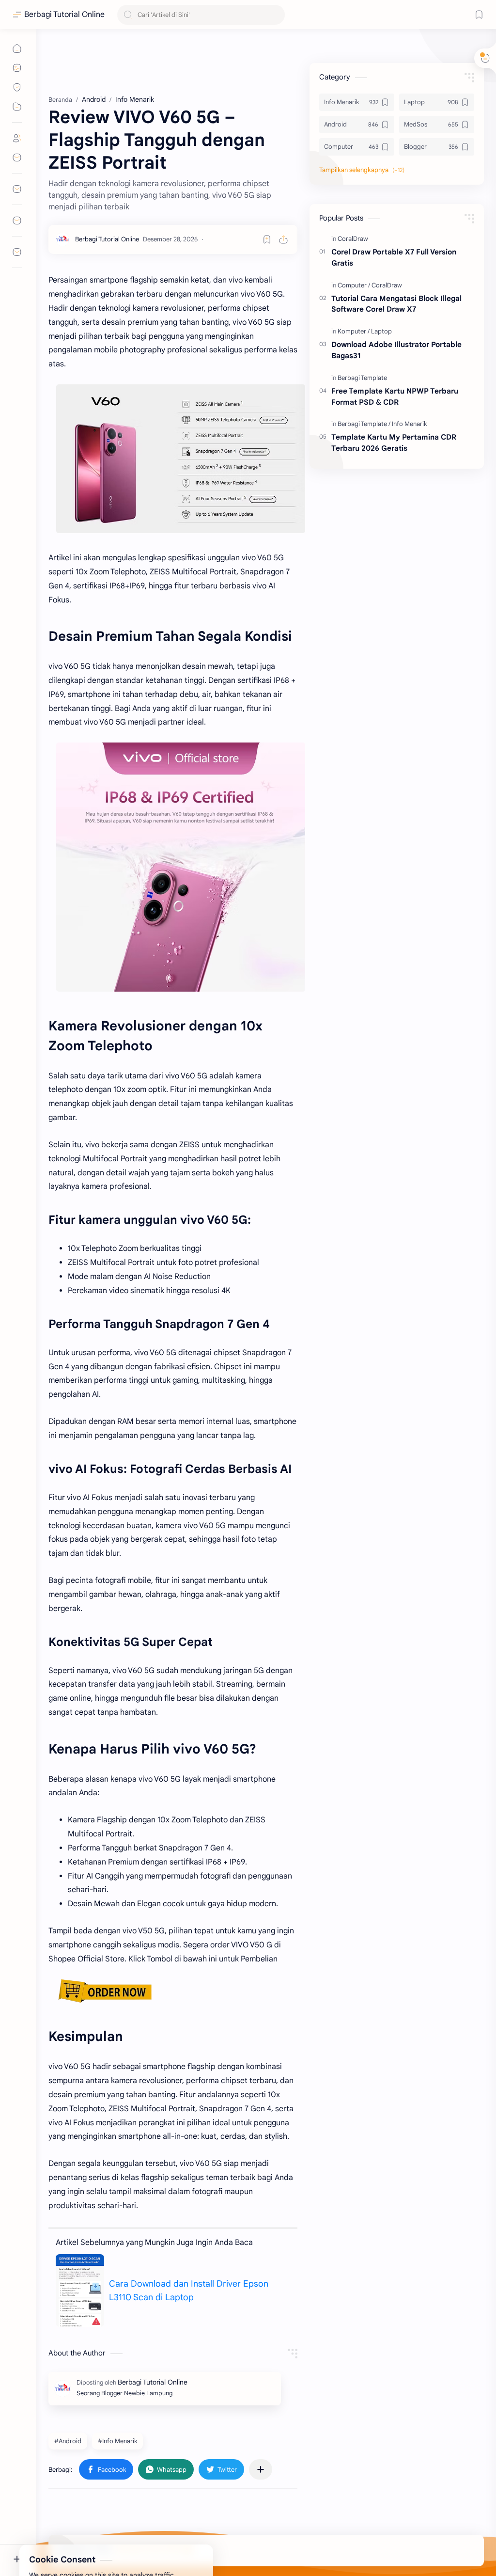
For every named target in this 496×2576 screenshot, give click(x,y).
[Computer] (354, 285)
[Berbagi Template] (362, 378)
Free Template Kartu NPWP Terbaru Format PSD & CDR (395, 396)
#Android (68, 2441)
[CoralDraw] (353, 239)
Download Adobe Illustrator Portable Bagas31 (396, 350)
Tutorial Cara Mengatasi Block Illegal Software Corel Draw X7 (396, 304)
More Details (177, 2537)
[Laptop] (381, 331)
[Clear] (276, 15)
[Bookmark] (479, 15)
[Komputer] (354, 331)
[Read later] (267, 239)
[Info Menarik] (410, 424)
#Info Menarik (117, 2441)
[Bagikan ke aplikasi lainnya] (261, 2469)
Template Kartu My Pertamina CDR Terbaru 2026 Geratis (394, 443)
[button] (221, 2469)
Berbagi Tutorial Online (64, 15)
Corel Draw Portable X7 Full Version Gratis (394, 257)
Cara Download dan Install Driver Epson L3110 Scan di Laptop (189, 2291)
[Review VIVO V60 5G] (181, 459)
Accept (87, 2537)
